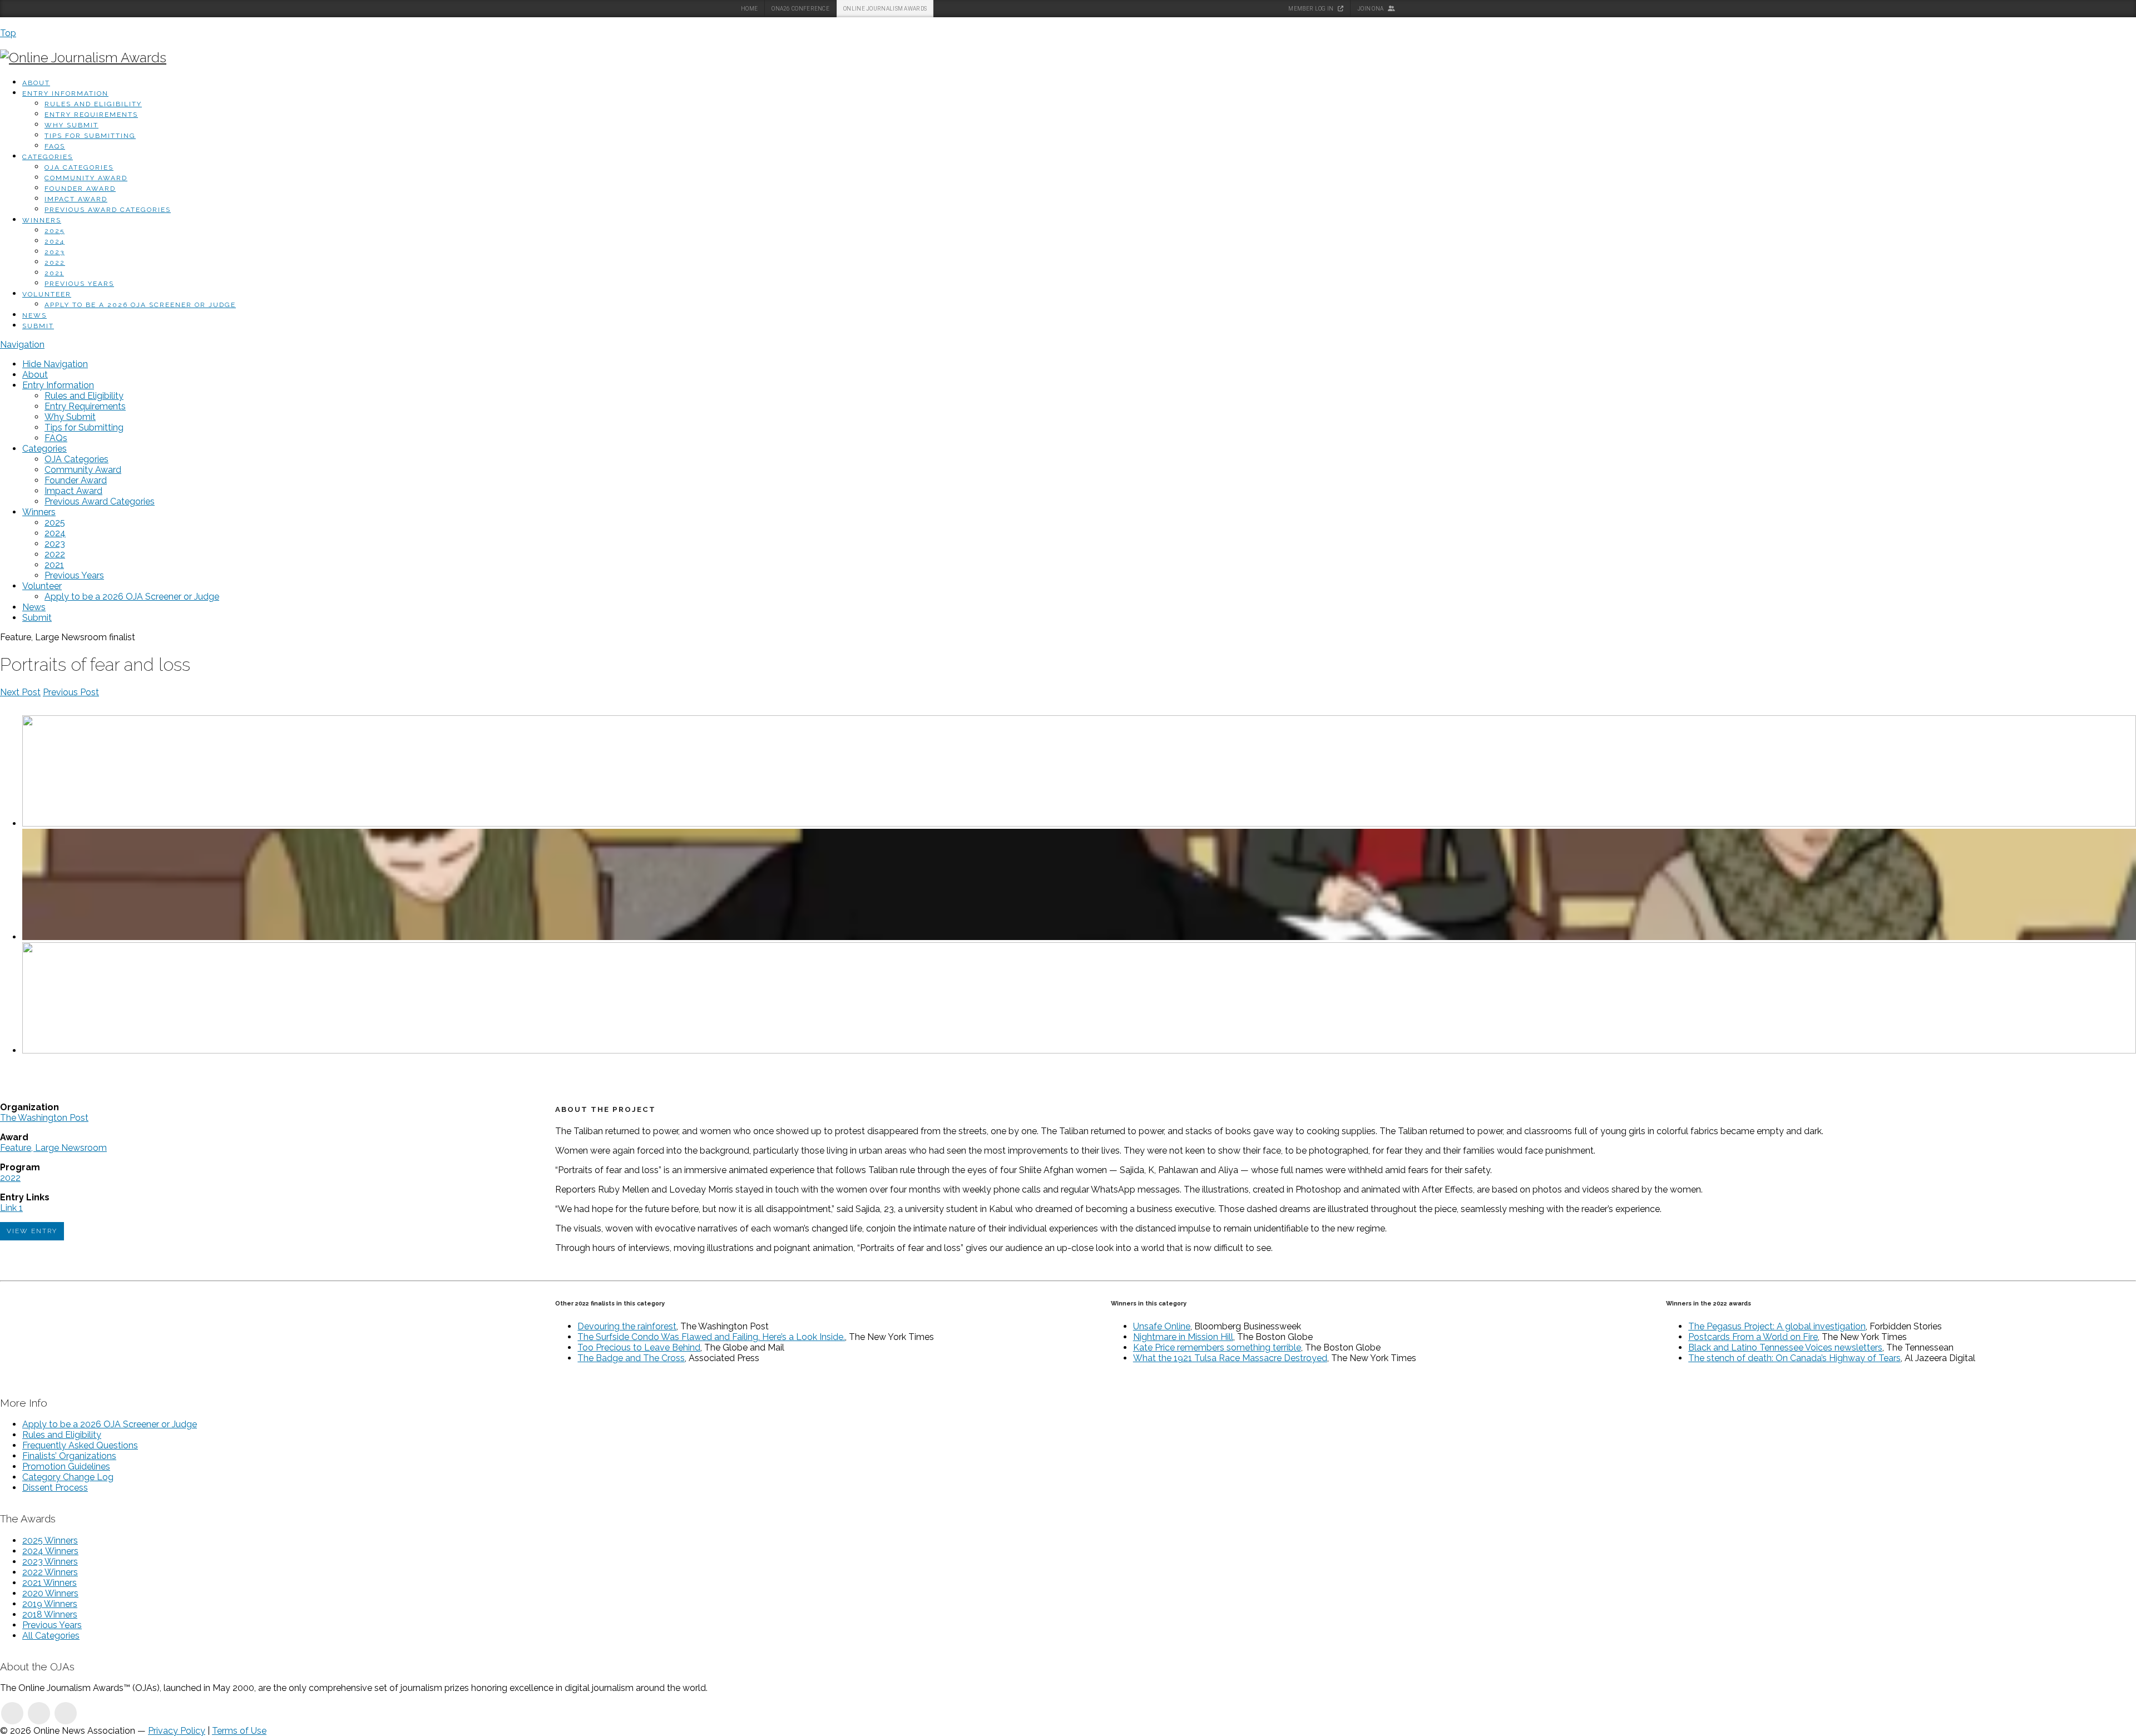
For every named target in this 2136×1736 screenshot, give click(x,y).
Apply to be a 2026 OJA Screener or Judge (140, 305)
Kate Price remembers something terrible (1217, 1347)
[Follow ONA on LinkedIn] (12, 1713)
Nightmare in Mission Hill (1183, 1337)
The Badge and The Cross (631, 1358)
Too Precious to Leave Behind (639, 1347)
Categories (48, 157)
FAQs (55, 146)
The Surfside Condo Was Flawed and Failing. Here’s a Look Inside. (711, 1337)
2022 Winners (50, 1572)
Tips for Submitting (90, 136)
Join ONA (1371, 9)
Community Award (86, 178)
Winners (42, 220)
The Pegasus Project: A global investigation (1777, 1326)
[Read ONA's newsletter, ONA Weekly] (66, 1713)
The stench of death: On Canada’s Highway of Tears (1794, 1358)
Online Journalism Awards (885, 9)
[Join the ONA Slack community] (39, 1713)
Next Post (20, 692)
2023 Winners (50, 1562)
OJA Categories (79, 167)
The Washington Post (44, 1118)
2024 (55, 241)
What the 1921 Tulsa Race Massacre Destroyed (1230, 1358)
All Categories (51, 1636)
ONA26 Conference (800, 9)
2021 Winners (50, 1583)
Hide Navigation (55, 364)
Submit (38, 326)
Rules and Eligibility (93, 104)
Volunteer (47, 294)
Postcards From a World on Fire (1753, 1337)
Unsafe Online (1162, 1326)
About (36, 83)
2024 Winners (50, 1551)
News (34, 315)
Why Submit (71, 125)
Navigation (22, 345)
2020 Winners (50, 1593)
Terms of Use (239, 1731)
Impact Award (76, 199)
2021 (54, 273)
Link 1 (11, 1208)
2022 (55, 263)
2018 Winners (50, 1614)
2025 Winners (50, 1540)
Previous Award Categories (108, 210)
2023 (55, 252)
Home (749, 9)
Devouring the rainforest (627, 1326)
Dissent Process (55, 1488)
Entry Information (65, 93)
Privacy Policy (177, 1731)
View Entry (32, 1231)
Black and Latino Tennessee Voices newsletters (1785, 1347)
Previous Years (79, 284)
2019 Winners (50, 1604)
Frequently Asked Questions (80, 1445)
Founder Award (80, 189)
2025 (55, 231)
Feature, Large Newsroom (53, 1148)
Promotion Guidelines (66, 1467)
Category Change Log (68, 1477)
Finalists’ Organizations (69, 1456)
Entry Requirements (91, 115)
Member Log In (1311, 9)
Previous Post (71, 692)
